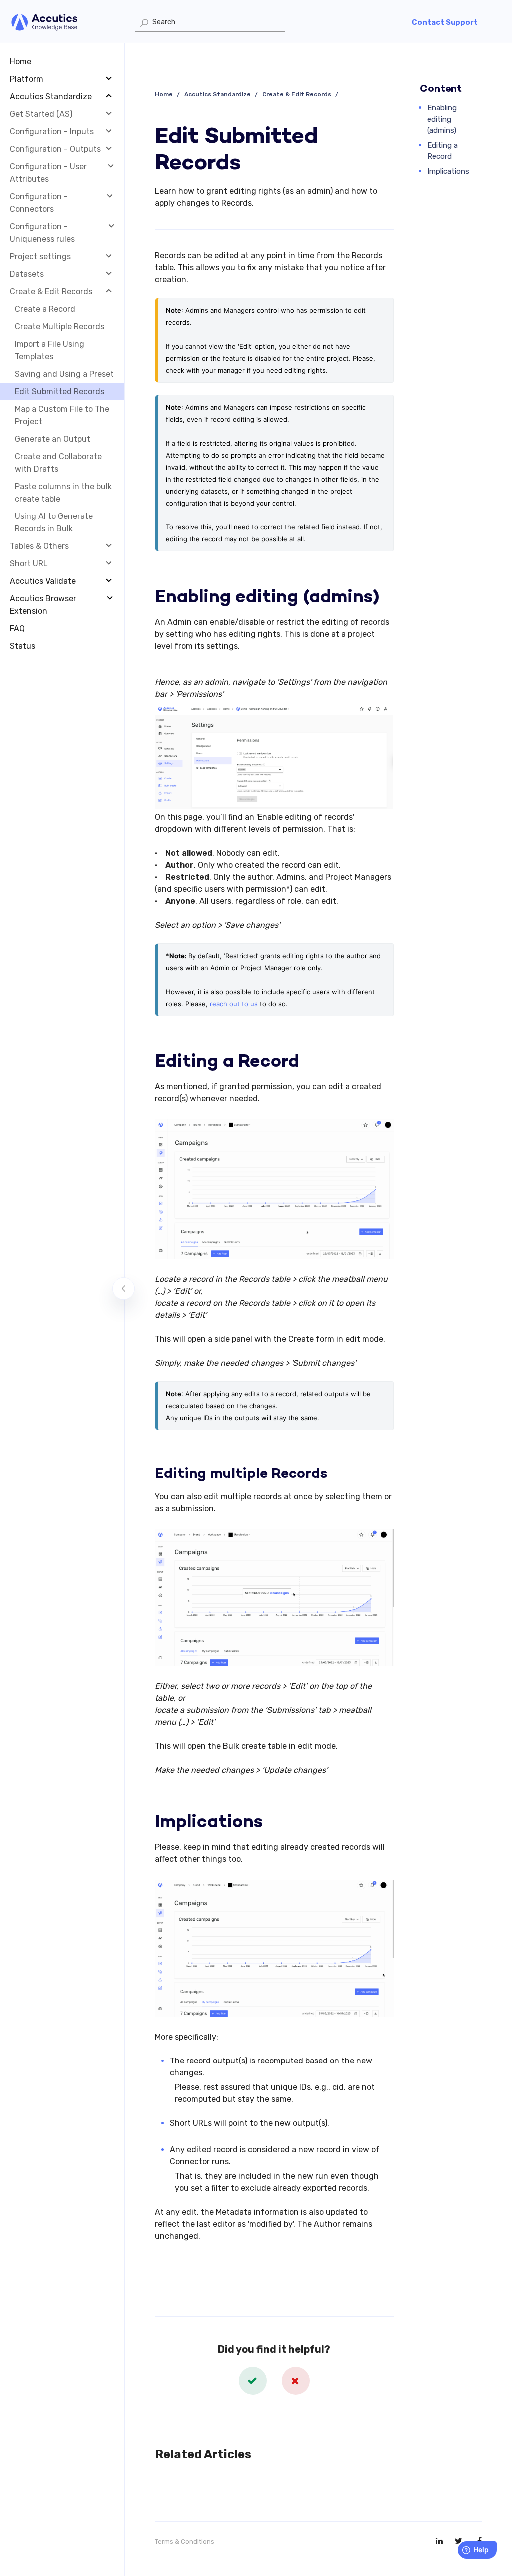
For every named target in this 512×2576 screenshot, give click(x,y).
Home (21, 62)
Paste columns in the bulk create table (63, 493)
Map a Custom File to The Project (62, 415)
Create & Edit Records (297, 94)
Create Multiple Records (60, 326)
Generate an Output (53, 439)
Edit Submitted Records (60, 391)
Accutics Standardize (218, 94)
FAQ (17, 629)
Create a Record (45, 309)
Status (23, 646)
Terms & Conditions (185, 2541)
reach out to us (234, 1004)
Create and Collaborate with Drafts (58, 463)
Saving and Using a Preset (64, 374)
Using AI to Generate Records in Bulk (54, 522)
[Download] (237, 1197)
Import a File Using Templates (50, 350)
